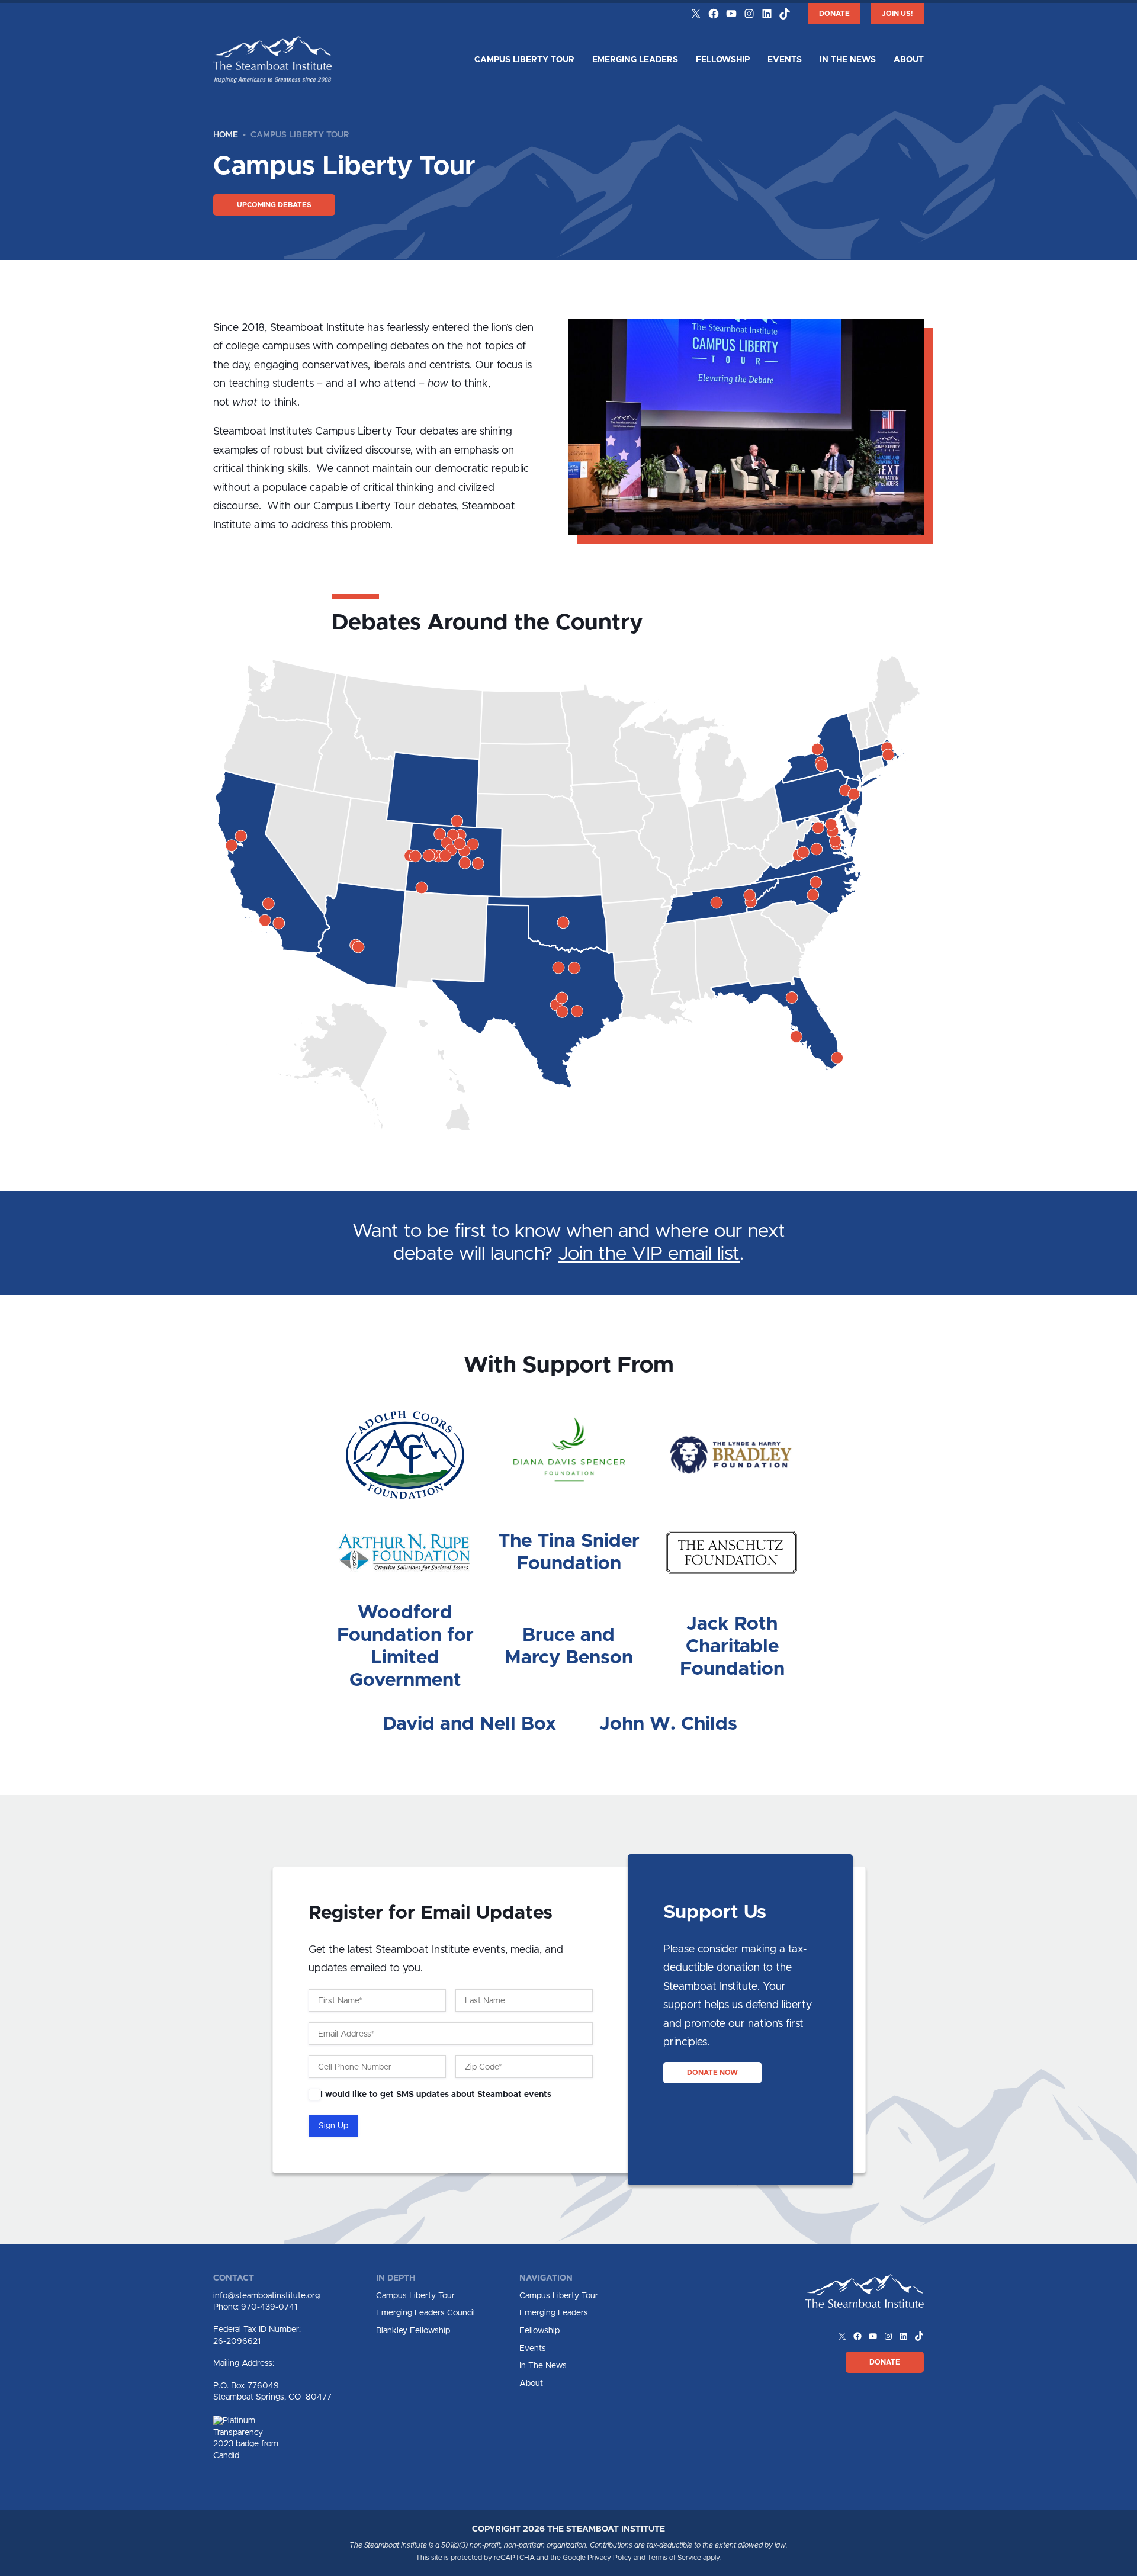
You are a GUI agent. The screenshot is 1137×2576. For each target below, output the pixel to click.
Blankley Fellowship (413, 2331)
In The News (848, 60)
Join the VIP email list (649, 1254)
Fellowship (723, 60)
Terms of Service (674, 2558)
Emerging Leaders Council (425, 2313)
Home (226, 135)
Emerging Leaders (635, 60)
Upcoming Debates (274, 205)
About (909, 60)
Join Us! (897, 14)
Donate (834, 14)
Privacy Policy (610, 2558)
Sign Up (333, 2126)
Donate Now (712, 2073)
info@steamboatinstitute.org (266, 2296)
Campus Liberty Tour (524, 60)
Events (785, 60)
